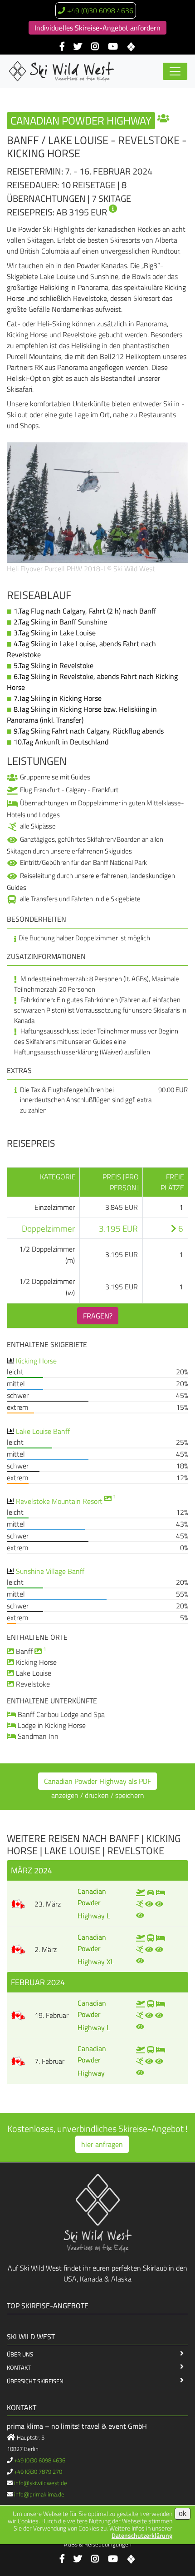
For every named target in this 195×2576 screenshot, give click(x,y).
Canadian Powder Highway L (94, 1903)
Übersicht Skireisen (35, 2381)
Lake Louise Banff (43, 1431)
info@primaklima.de (39, 2494)
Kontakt (19, 2367)
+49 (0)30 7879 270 (38, 2471)
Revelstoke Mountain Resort (59, 1501)
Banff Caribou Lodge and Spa (61, 1714)
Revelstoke (33, 1684)
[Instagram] (95, 47)
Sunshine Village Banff (50, 1571)
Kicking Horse (36, 1361)
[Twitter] (78, 47)
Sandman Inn (38, 1736)
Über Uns (20, 2354)
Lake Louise (34, 1673)
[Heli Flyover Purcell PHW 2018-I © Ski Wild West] (97, 501)
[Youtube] (113, 47)
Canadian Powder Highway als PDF (97, 1781)
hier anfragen (102, 2144)
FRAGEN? (98, 1316)
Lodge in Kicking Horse (52, 1725)
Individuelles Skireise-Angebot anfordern (97, 28)
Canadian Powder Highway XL (96, 1949)
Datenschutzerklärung (142, 2535)
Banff (24, 1651)
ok (183, 2514)
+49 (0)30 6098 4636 (100, 10)
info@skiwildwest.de (41, 2483)
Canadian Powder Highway (92, 2061)
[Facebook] (62, 47)
